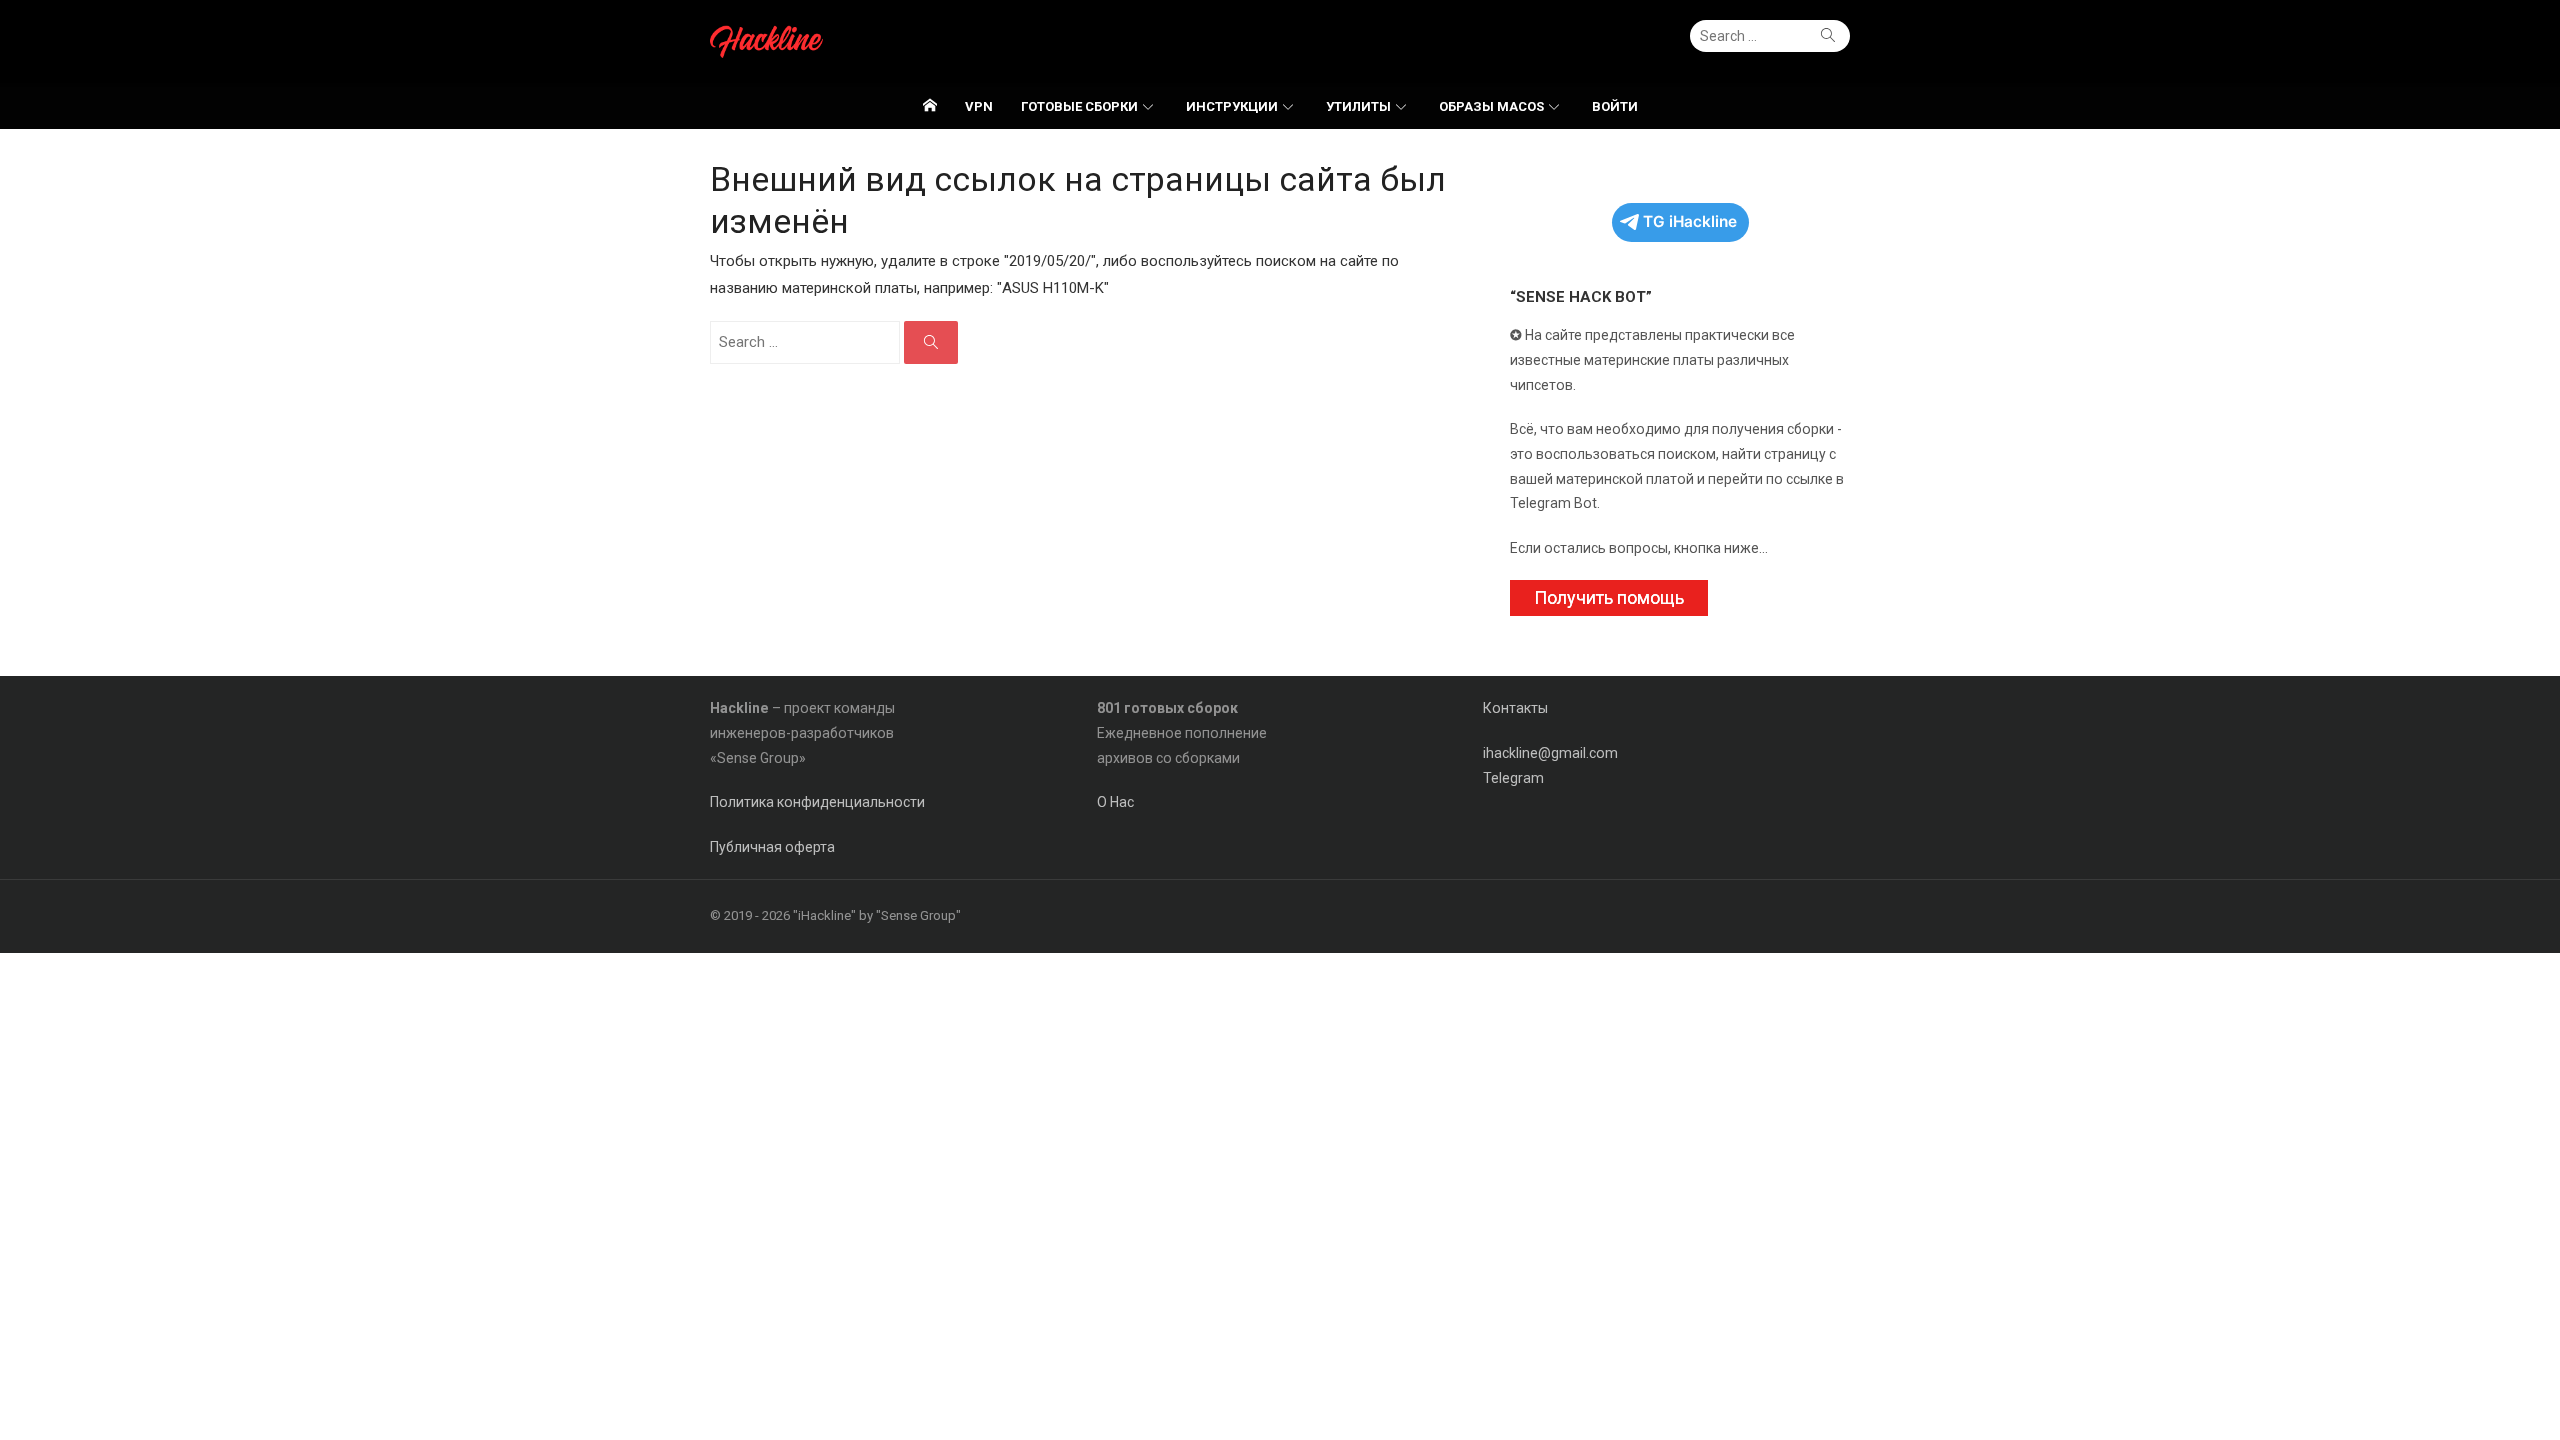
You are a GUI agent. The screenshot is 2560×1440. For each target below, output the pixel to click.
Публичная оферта (772, 847)
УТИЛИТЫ (1358, 106)
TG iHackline (1690, 221)
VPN (979, 106)
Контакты (1515, 708)
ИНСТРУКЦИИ (1232, 106)
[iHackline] (930, 106)
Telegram (1513, 778)
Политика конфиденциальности (817, 802)
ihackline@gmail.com (1550, 753)
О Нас (1115, 802)
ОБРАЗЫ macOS (1491, 106)
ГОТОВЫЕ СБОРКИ (1079, 106)
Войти (1615, 106)
